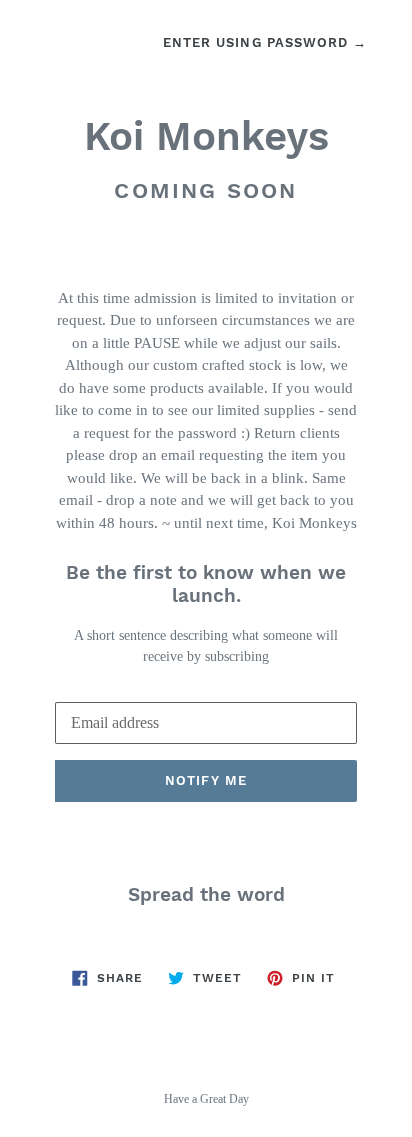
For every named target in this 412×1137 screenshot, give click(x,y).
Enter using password (265, 42)
